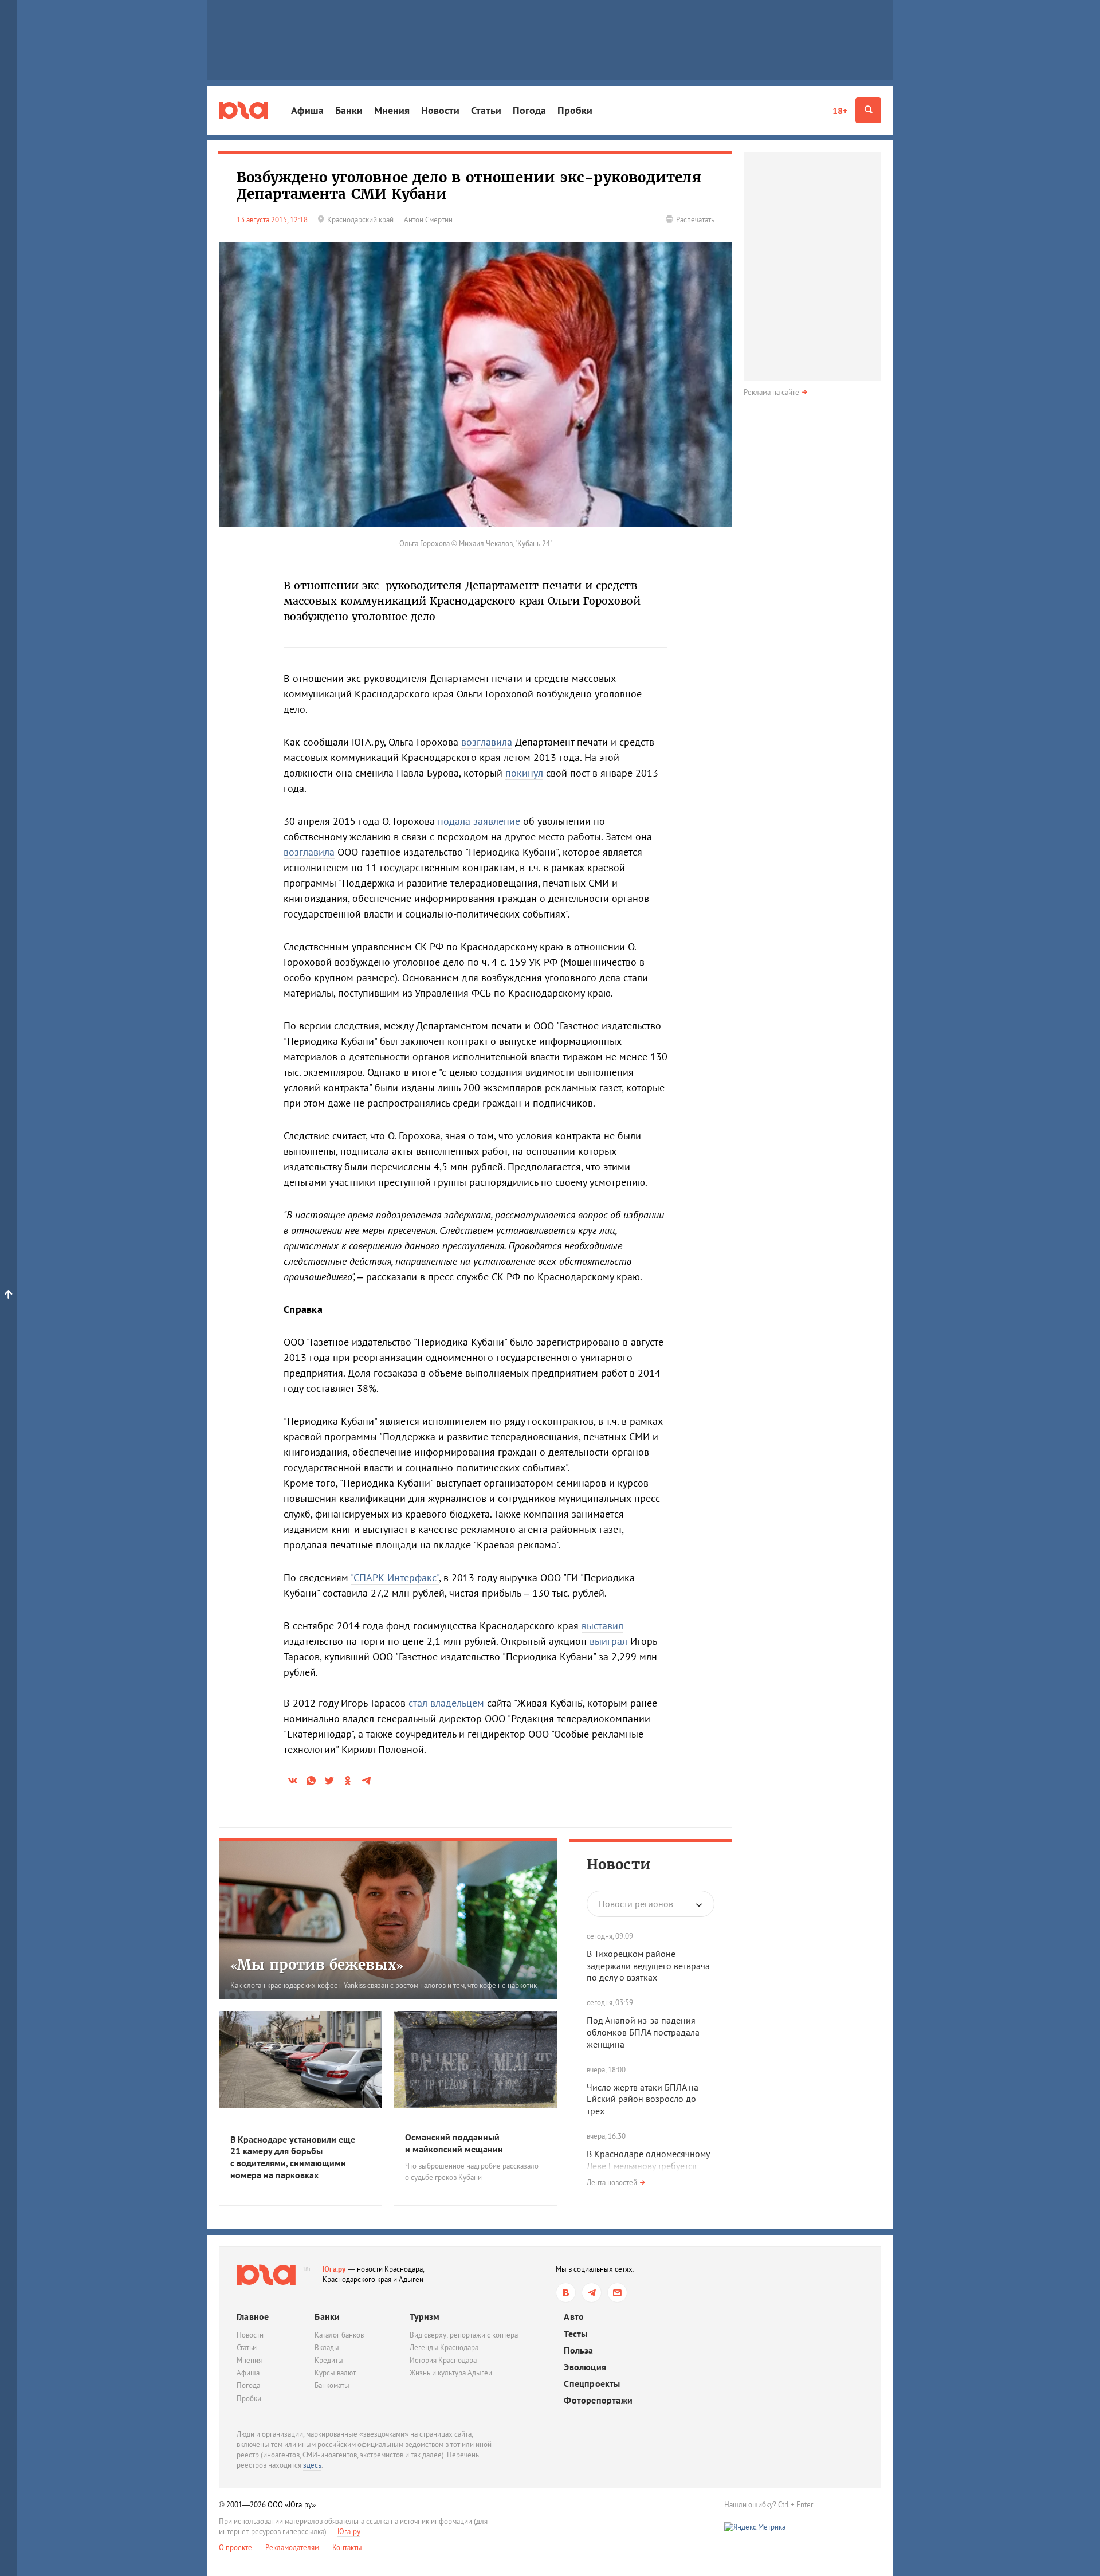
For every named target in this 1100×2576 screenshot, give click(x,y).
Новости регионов (636, 1904)
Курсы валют (335, 2373)
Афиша (307, 110)
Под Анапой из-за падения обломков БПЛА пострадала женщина (643, 2032)
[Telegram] (592, 2293)
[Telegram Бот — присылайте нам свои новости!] (617, 2293)
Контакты (347, 2548)
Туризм (425, 2316)
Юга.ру (334, 2269)
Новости (440, 110)
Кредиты (329, 2360)
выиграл (608, 1641)
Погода (529, 110)
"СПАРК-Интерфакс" (395, 1577)
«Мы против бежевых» (317, 1965)
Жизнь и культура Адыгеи (451, 2373)
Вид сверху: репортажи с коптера (464, 2335)
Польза (578, 2350)
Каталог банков (339, 2335)
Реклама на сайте (771, 392)
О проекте (235, 2548)
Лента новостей (612, 2183)
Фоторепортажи (598, 2400)
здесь (312, 2465)
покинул (524, 773)
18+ (840, 111)
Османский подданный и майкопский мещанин (454, 2143)
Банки (349, 110)
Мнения (392, 110)
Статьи (486, 110)
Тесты (575, 2334)
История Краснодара (443, 2360)
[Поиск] (868, 110)
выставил (602, 1626)
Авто (574, 2317)
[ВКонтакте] (566, 2293)
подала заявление (479, 821)
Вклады (327, 2348)
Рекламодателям (292, 2548)
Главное (253, 2316)
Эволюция (585, 2367)
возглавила (487, 742)
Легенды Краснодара (444, 2348)
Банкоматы (332, 2385)
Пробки (575, 110)
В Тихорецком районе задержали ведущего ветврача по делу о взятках (648, 1966)
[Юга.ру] (243, 110)
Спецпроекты (592, 2384)
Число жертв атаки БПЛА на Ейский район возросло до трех (643, 2099)
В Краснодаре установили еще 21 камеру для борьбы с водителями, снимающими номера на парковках (293, 2157)
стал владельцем (446, 1703)
